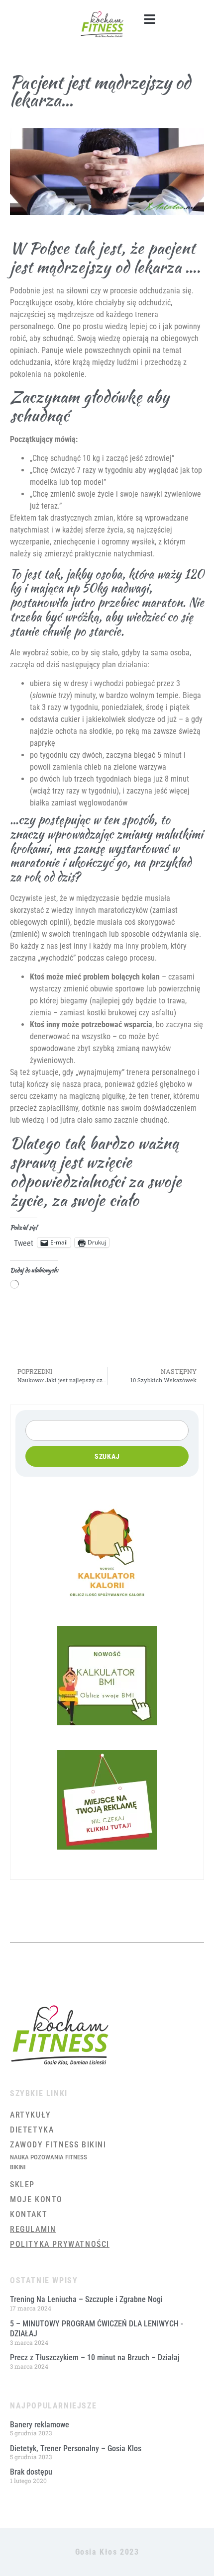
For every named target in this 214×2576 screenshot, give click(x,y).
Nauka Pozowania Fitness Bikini (49, 2162)
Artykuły (31, 2115)
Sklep (22, 2184)
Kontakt (29, 2214)
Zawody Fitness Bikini (58, 2145)
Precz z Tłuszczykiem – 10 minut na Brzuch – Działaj (95, 2357)
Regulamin (33, 2229)
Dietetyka (32, 2130)
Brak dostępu (31, 2472)
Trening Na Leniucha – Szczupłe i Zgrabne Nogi (86, 2299)
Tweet (24, 1243)
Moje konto (36, 2199)
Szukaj (107, 1456)
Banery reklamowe (40, 2425)
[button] (149, 19)
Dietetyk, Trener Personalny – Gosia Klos (76, 2448)
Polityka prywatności (60, 2244)
